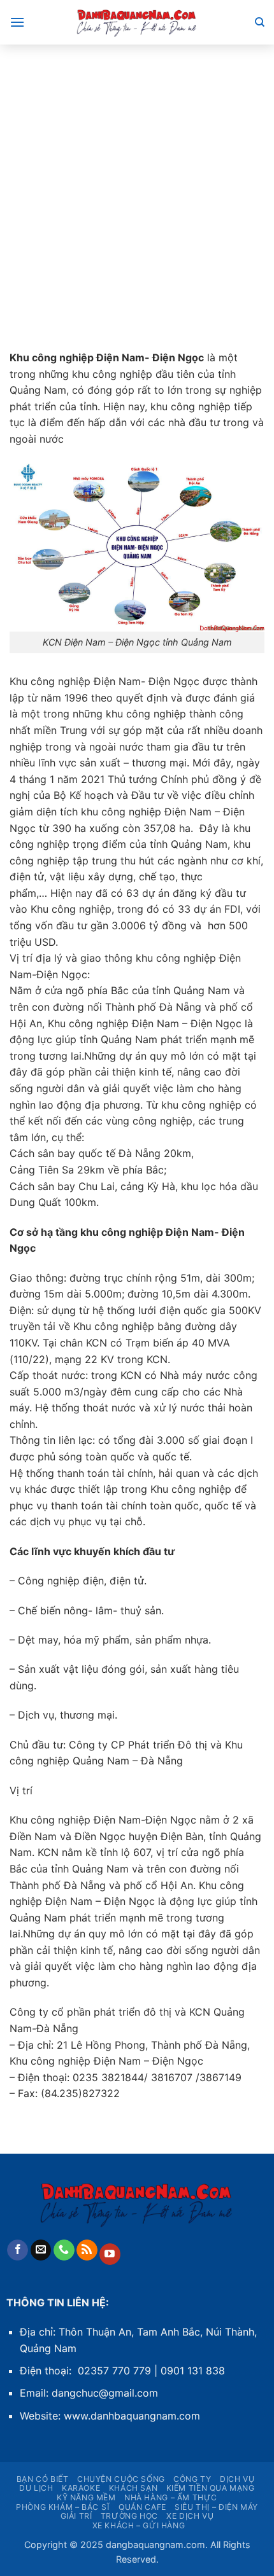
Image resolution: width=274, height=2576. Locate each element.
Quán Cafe (142, 2507)
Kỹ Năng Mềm (86, 2497)
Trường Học (129, 2516)
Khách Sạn (133, 2488)
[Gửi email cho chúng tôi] (41, 2250)
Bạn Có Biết (43, 2479)
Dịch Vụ (237, 2479)
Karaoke (81, 2488)
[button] (17, 22)
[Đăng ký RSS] (87, 2250)
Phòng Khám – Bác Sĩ (63, 2507)
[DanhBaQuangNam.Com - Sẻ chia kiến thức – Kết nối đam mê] (137, 22)
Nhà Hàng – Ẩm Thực (171, 2497)
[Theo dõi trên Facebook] (18, 2250)
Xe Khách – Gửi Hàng (139, 2525)
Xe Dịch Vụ (190, 2516)
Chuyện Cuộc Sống (121, 2479)
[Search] (260, 22)
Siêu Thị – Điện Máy (216, 2507)
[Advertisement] (137, 188)
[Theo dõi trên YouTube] (110, 2254)
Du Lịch (36, 2488)
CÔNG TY (192, 2479)
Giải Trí (76, 2516)
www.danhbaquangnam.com (132, 2416)
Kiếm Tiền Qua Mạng (211, 2488)
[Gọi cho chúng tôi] (64, 2250)
